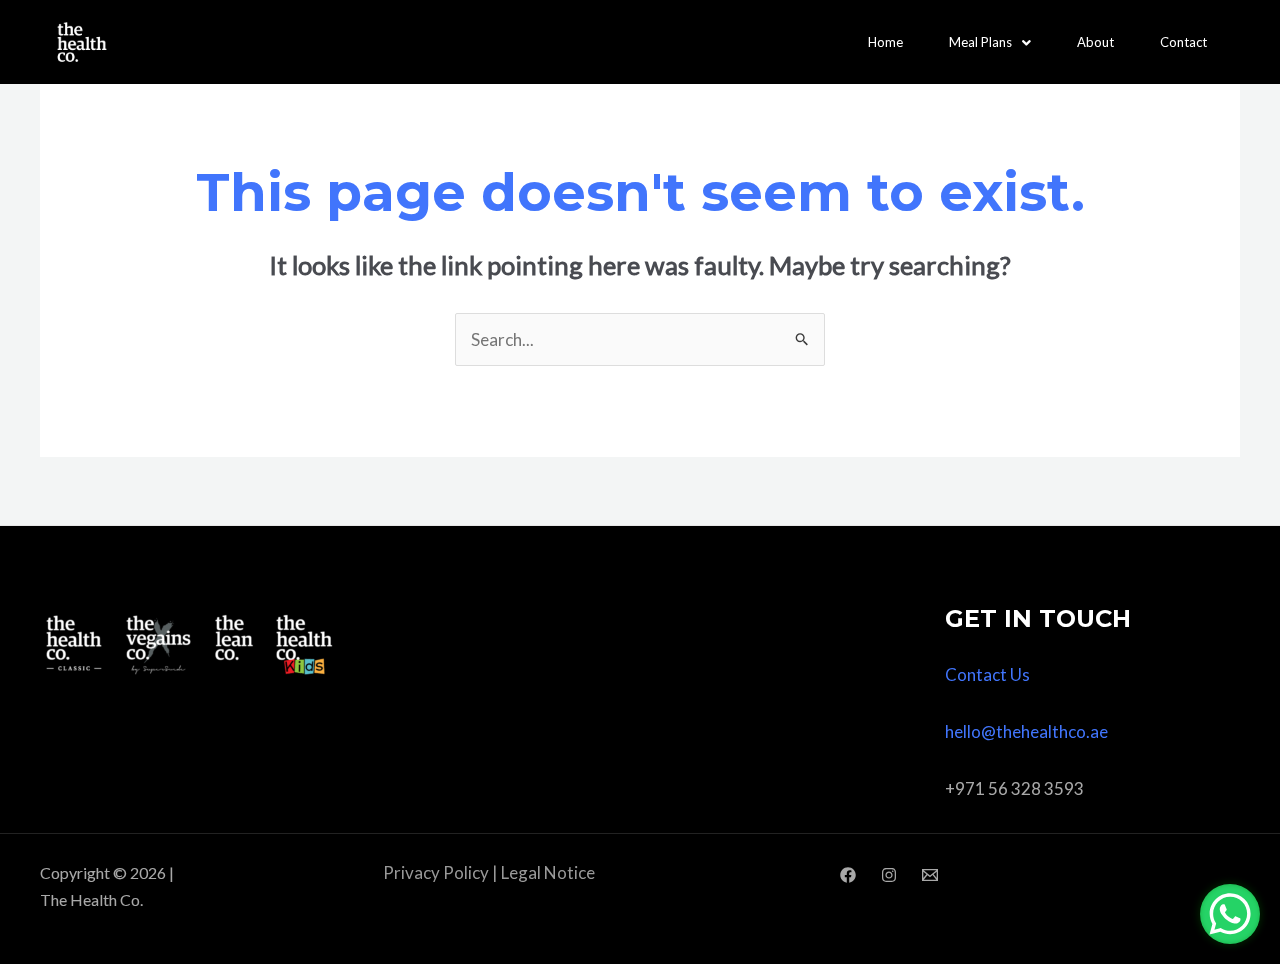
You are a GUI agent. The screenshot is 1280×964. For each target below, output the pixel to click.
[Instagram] (889, 875)
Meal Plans (980, 42)
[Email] (930, 875)
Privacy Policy (436, 872)
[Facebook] (848, 875)
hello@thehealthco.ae (1026, 731)
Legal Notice (548, 872)
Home (885, 42)
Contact (1183, 42)
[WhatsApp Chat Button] (1230, 914)
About (1095, 42)
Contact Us (987, 674)
